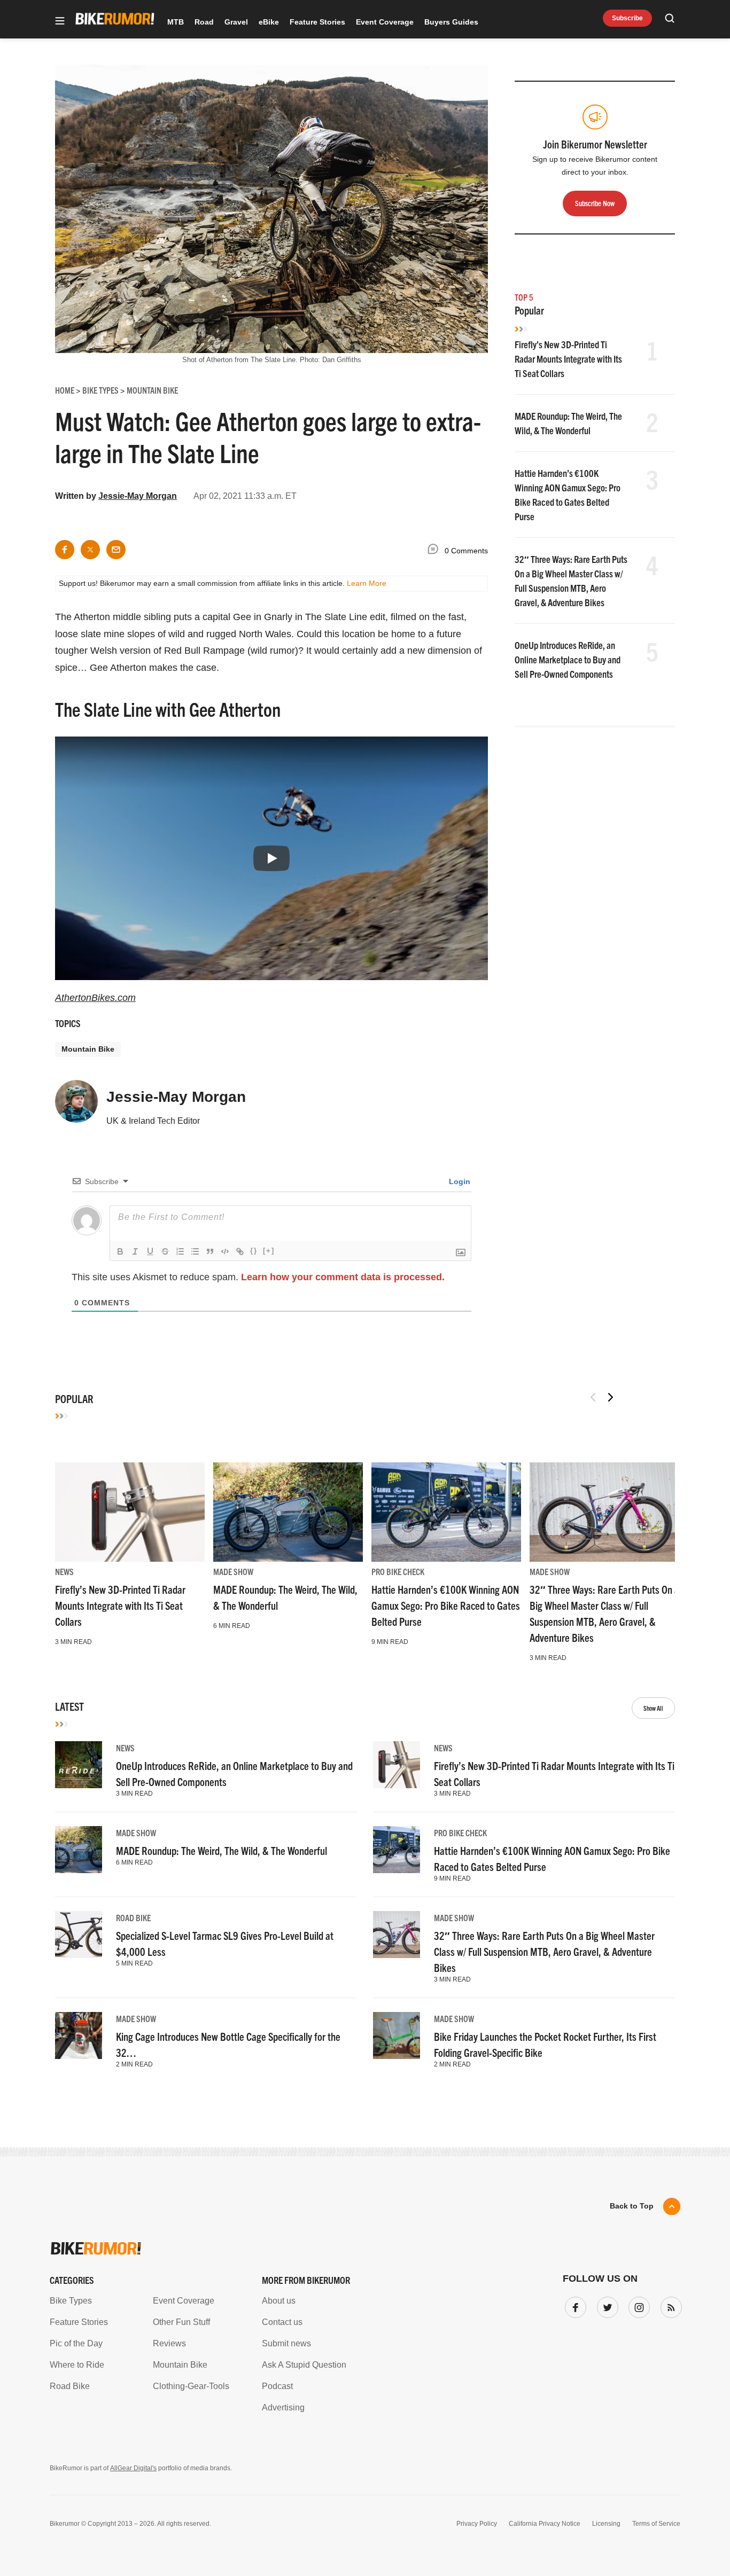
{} (254, 1251)
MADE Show (233, 1571)
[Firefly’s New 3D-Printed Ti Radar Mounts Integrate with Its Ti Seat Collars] (130, 1512)
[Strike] (165, 1251)
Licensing (606, 2524)
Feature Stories (317, 22)
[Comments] (436, 551)
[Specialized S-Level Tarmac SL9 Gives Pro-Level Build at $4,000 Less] (79, 1935)
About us (279, 2301)
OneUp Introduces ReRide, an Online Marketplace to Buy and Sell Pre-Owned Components (568, 659)
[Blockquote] (210, 1251)
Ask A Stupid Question (304, 2365)
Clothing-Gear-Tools (191, 2386)
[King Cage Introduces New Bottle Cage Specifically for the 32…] (79, 2035)
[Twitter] (605, 2305)
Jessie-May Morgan (138, 496)
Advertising (283, 2407)
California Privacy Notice (545, 2524)
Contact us (282, 2322)
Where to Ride (77, 2365)
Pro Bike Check (398, 1571)
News (64, 1571)
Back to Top (632, 2206)
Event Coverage (385, 22)
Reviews (169, 2343)
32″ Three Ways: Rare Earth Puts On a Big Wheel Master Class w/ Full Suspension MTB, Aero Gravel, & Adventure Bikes (544, 1951)
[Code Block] (225, 1251)
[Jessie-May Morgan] (76, 1106)
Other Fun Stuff (181, 2322)
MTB (176, 22)
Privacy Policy (477, 2524)
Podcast (277, 2386)
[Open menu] (60, 22)
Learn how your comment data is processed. (343, 1277)
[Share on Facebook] (65, 550)
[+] (269, 1251)
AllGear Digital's (133, 2468)
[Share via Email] (116, 550)
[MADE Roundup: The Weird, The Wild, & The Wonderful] (288, 1512)
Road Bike (133, 1917)
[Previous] (593, 1397)
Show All (653, 1708)
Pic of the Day (76, 2343)
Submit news (286, 2343)
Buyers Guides (451, 22)
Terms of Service (656, 2524)
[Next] (610, 1397)
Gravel (236, 22)
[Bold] (120, 1251)
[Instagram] (637, 2305)
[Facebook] (573, 2305)
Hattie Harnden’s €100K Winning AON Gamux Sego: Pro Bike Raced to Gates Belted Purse (446, 1605)
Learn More (367, 583)
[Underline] (150, 1251)
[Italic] (135, 1251)
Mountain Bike (88, 1049)
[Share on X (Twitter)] (90, 550)
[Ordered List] (180, 1251)
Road (204, 22)
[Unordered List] (195, 1251)
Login (459, 1181)
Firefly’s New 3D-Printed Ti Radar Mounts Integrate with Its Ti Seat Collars (568, 359)
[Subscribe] (669, 2305)
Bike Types (71, 2301)
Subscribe (627, 18)
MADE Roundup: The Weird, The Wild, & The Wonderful (222, 1850)
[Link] (240, 1251)
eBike (269, 22)
